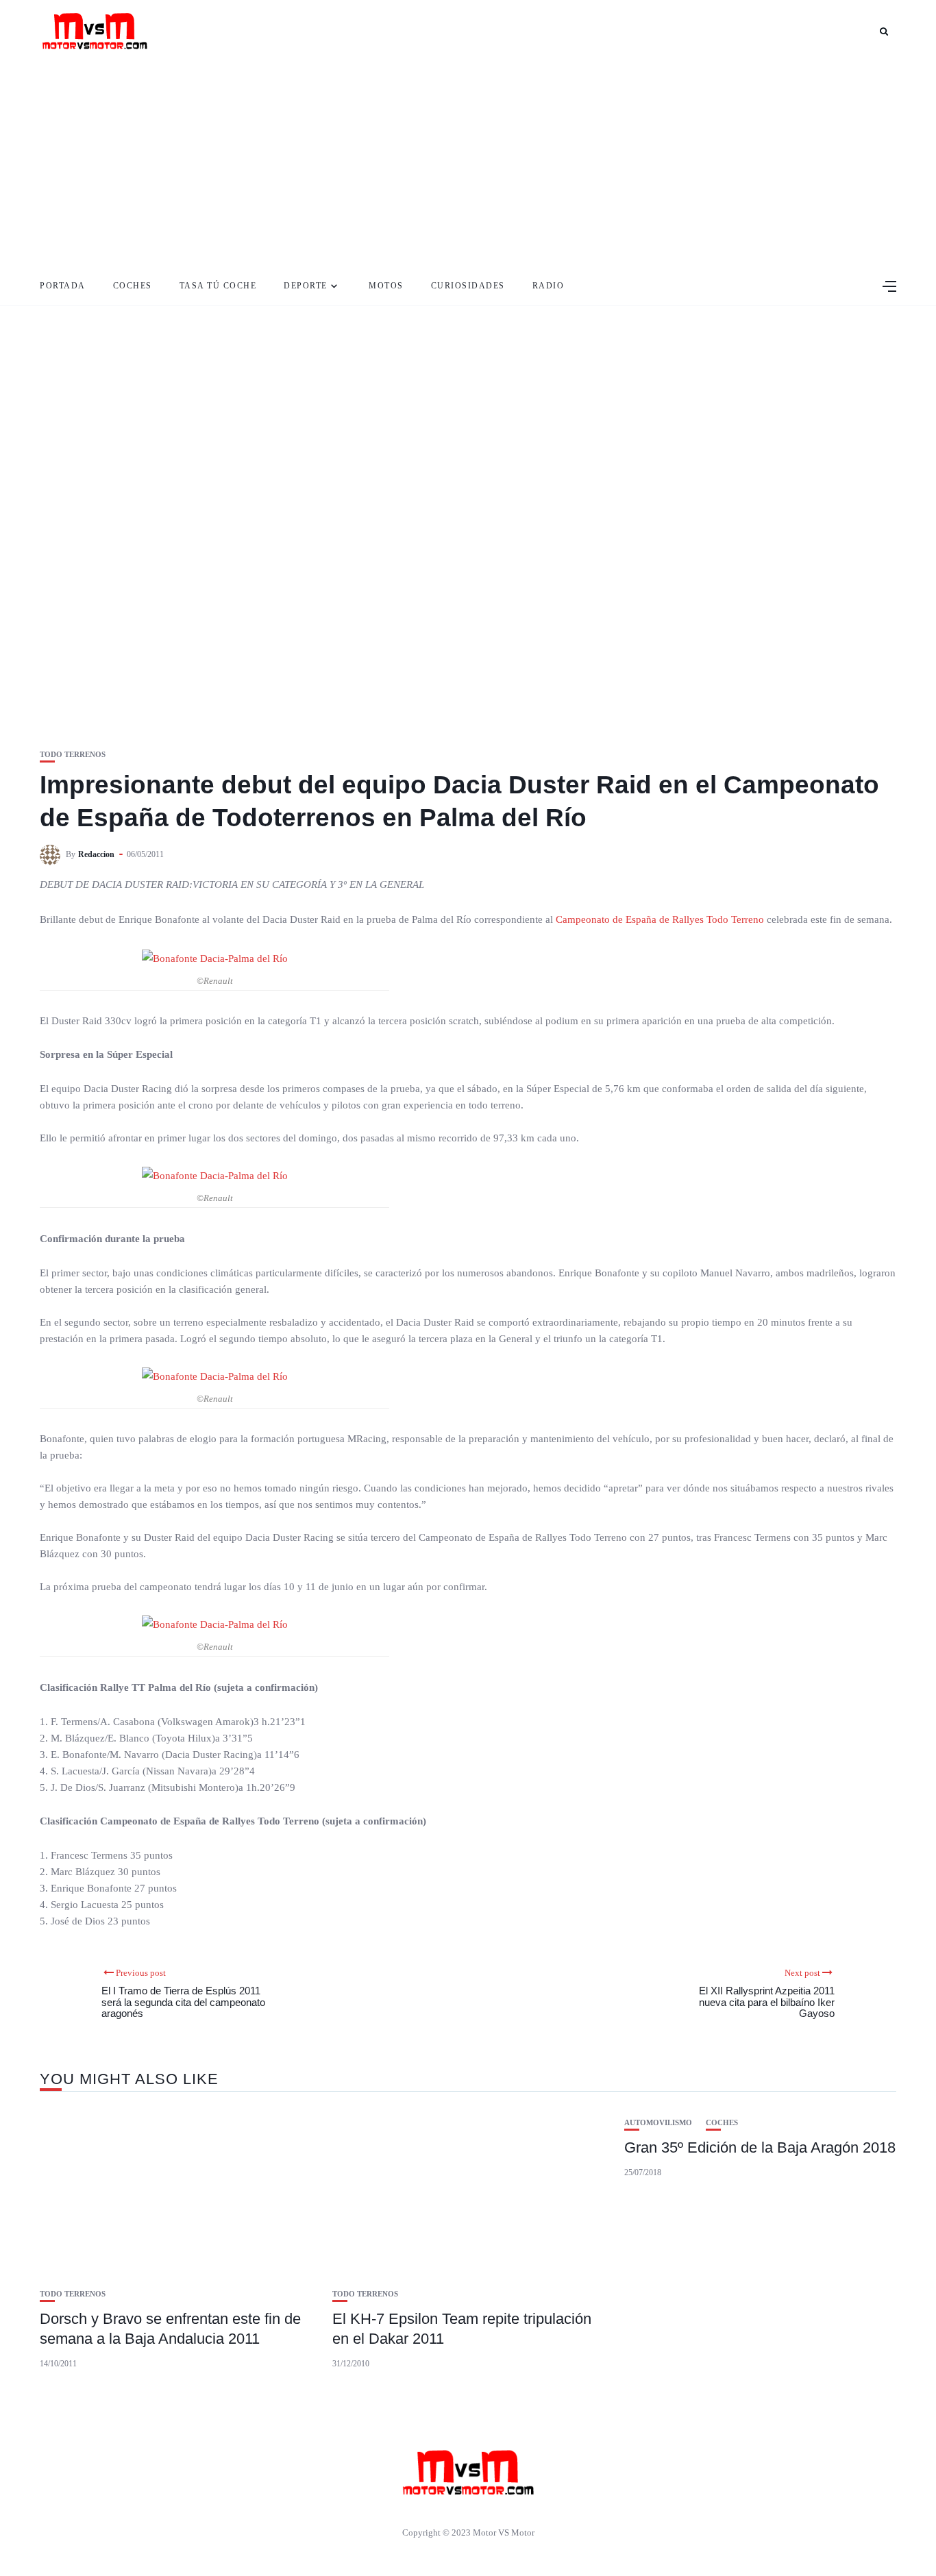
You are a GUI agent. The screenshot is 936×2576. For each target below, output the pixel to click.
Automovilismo (658, 2123)
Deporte (306, 286)
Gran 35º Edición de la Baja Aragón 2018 (760, 2147)
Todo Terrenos (73, 755)
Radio (549, 286)
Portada (63, 286)
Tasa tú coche (218, 286)
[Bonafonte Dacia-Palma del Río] (215, 958)
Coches (133, 286)
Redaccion (96, 854)
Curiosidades (468, 286)
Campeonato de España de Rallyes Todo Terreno (660, 919)
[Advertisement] (468, 164)
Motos (386, 286)
